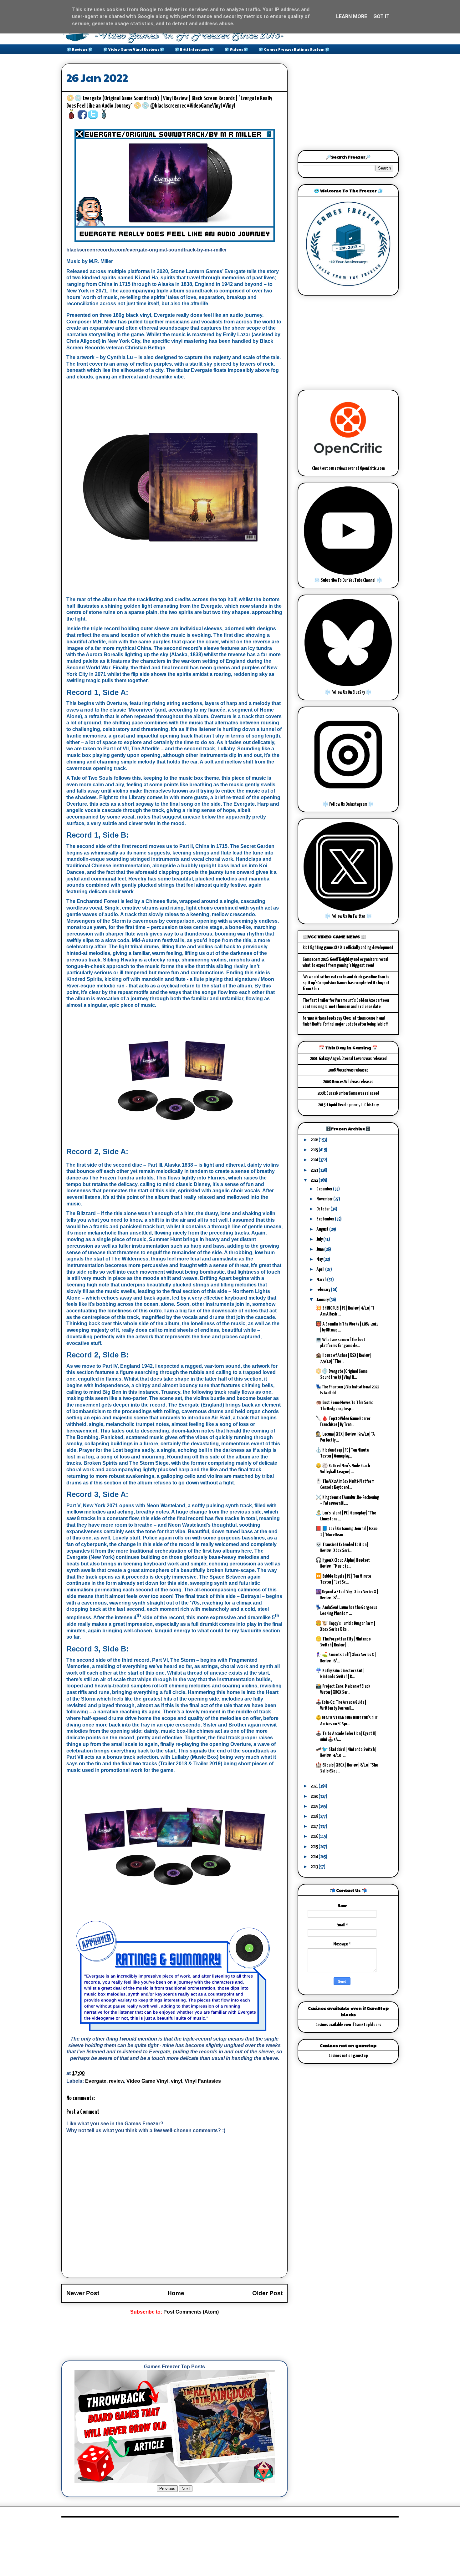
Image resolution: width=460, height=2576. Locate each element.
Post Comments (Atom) (191, 2312)
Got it (381, 16)
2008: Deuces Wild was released (348, 1082)
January (323, 1300)
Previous (167, 2489)
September (326, 1219)
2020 (314, 1796)
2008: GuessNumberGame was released (348, 1093)
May (320, 1259)
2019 (314, 1806)
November (325, 1199)
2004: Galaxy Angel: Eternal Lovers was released (348, 1059)
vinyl (176, 2081)
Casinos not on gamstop (348, 2056)
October (323, 1209)
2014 (314, 1857)
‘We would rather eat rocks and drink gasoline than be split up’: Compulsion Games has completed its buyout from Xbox (346, 983)
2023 (314, 1170)
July (320, 1239)
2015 (314, 1847)
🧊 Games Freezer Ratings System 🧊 (294, 49)
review (116, 2081)
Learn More (352, 16)
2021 (314, 1786)
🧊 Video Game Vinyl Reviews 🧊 (134, 49)
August (323, 1229)
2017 (314, 1826)
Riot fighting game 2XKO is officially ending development (348, 948)
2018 (314, 1816)
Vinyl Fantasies (203, 2081)
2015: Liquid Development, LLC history (348, 1105)
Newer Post (83, 2293)
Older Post (267, 2293)
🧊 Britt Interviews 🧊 (194, 49)
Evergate (96, 2081)
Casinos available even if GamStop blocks (348, 2025)
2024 (314, 1160)
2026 (314, 1140)
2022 (314, 1180)
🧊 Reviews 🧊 (80, 49)
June (320, 1249)
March (322, 1280)
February (324, 1290)
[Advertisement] (175, 2338)
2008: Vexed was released (348, 1070)
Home (176, 2293)
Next (186, 2489)
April (321, 1269)
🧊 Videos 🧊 (236, 49)
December (325, 1189)
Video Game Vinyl (147, 2081)
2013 (314, 1867)
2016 (314, 1836)
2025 (314, 1150)
